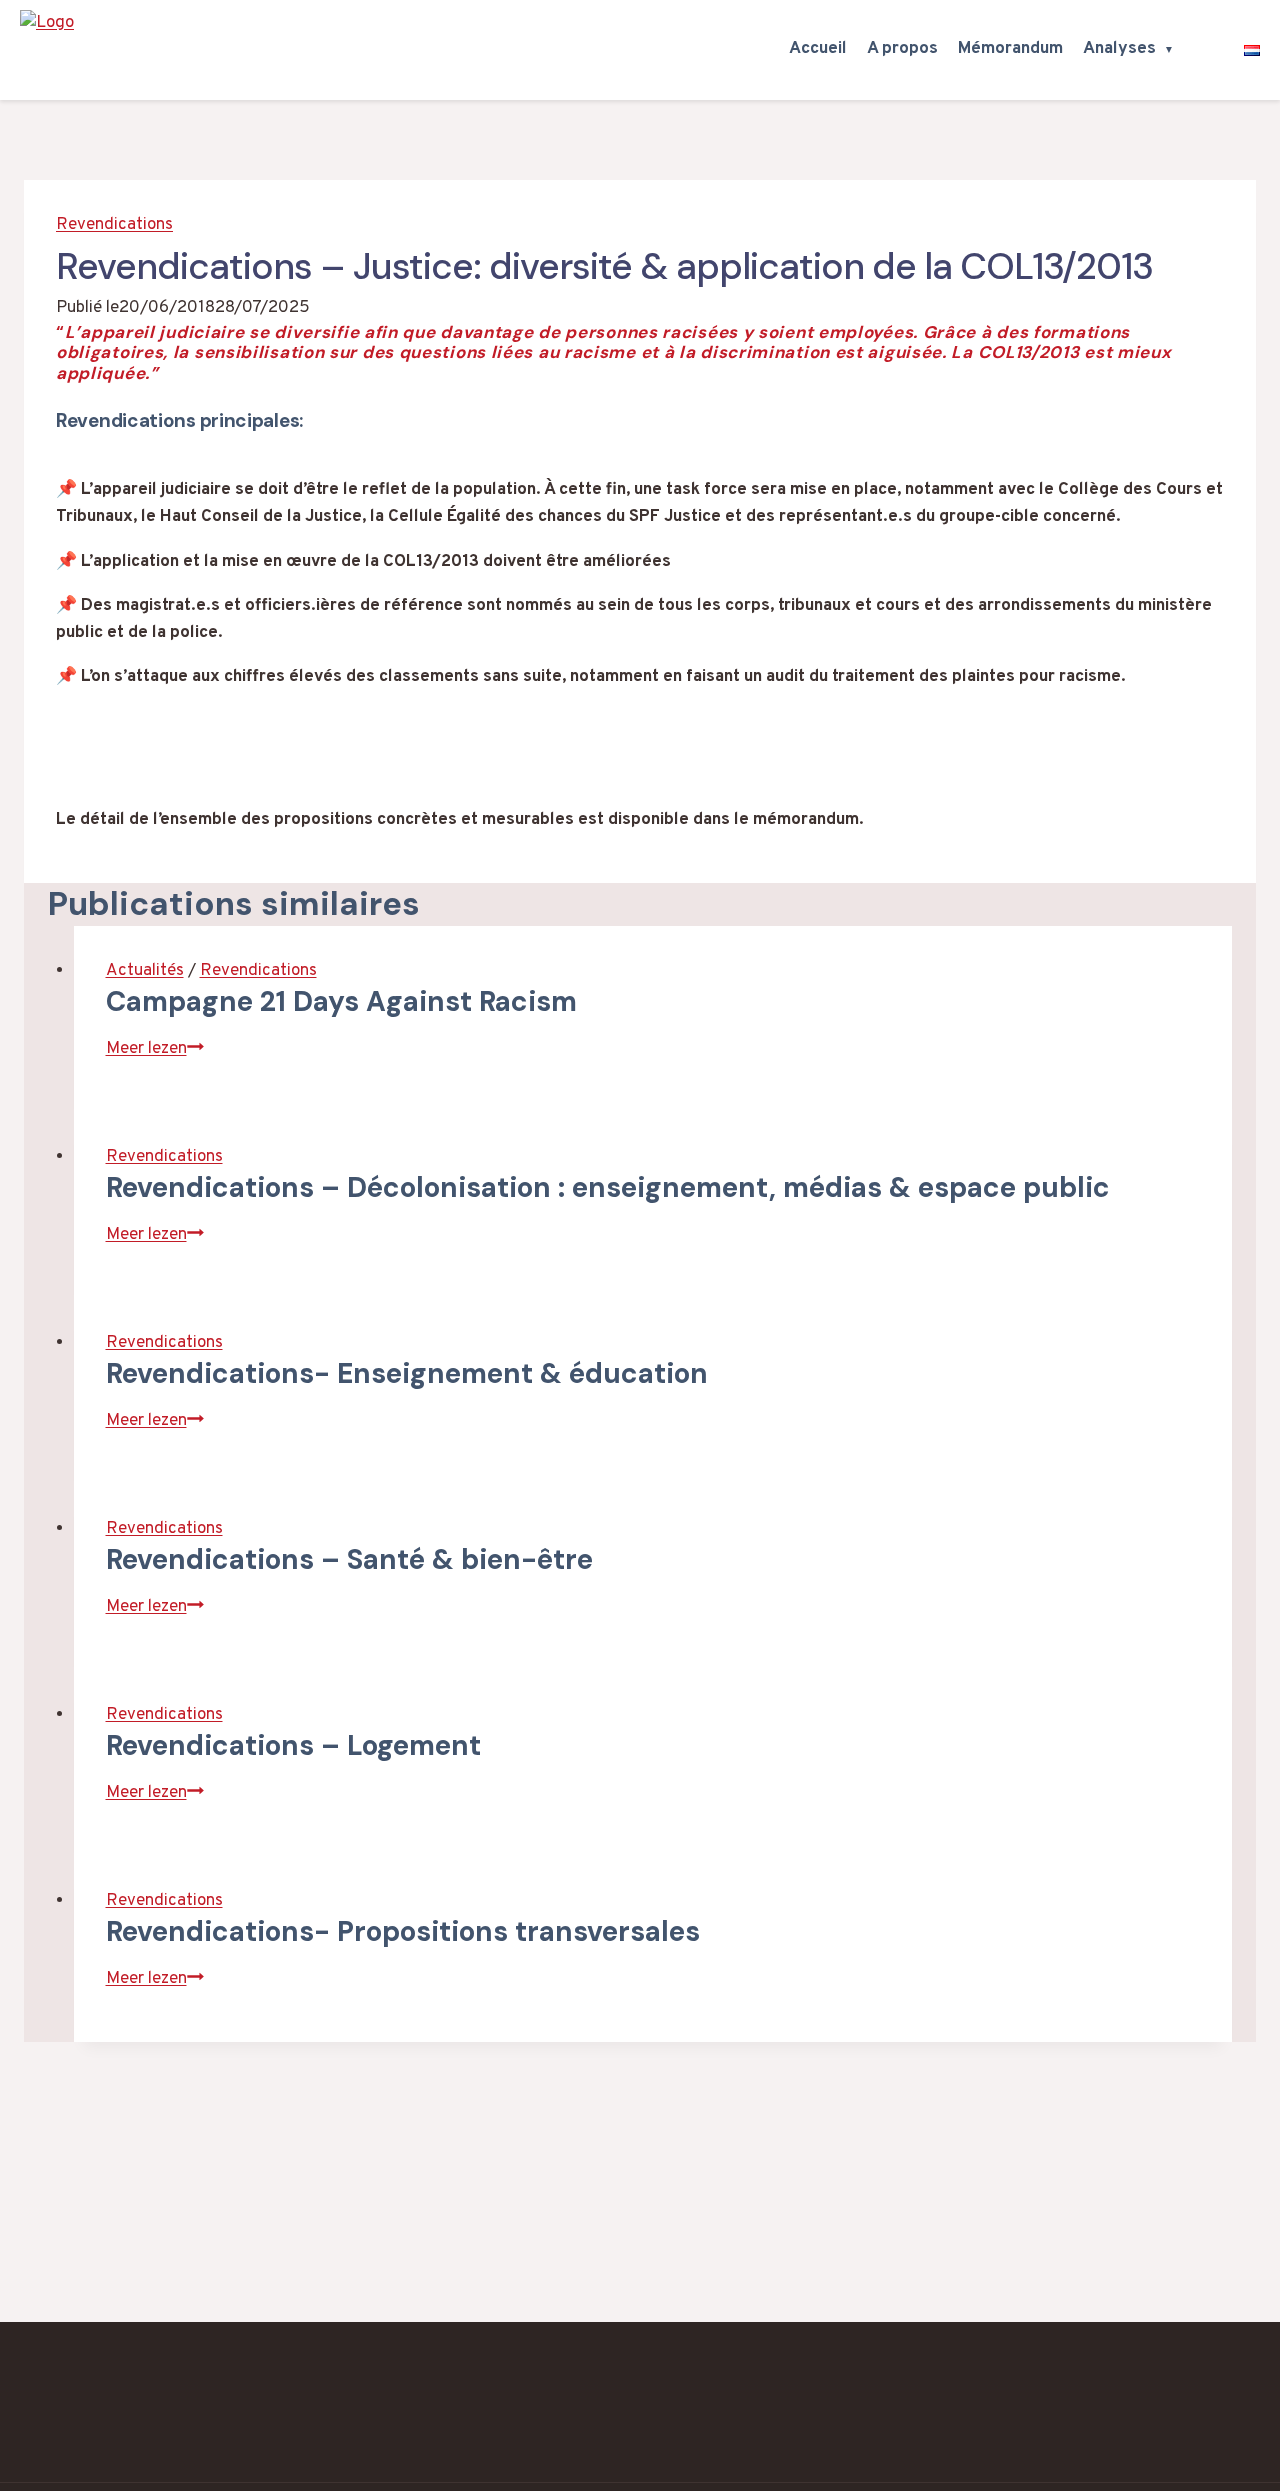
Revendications (114, 225)
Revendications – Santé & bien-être (349, 1559)
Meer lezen (155, 1049)
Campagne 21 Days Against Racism (341, 1001)
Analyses (1119, 49)
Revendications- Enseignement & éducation (407, 1373)
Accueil (818, 49)
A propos (902, 49)
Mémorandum (1010, 49)
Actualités (145, 971)
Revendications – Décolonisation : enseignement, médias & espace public (608, 1187)
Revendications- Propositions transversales (403, 1931)
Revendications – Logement (293, 1745)
